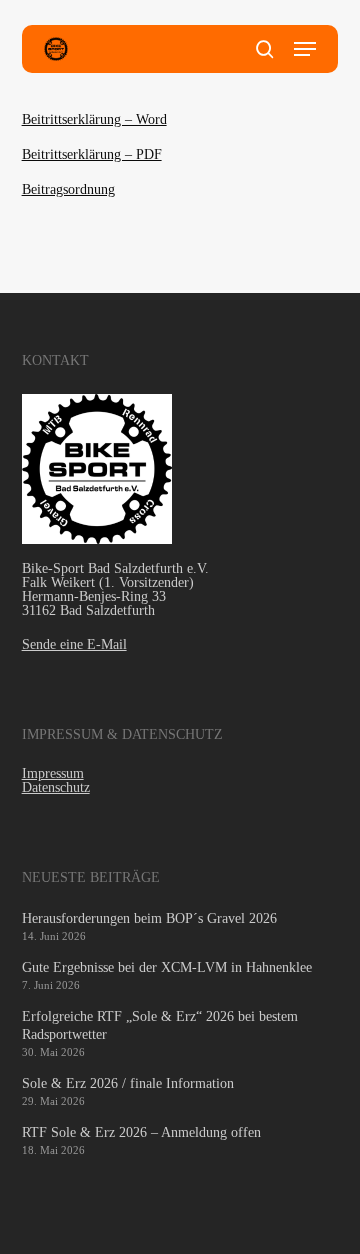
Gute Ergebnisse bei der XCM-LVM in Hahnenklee (167, 967)
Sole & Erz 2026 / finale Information (128, 1083)
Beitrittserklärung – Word (94, 119)
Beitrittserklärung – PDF (92, 154)
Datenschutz (56, 787)
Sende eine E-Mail (74, 644)
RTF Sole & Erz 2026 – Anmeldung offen (141, 1132)
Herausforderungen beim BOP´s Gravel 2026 (149, 918)
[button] (305, 49)
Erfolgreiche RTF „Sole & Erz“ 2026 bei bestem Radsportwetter (160, 1025)
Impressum (53, 773)
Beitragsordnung (68, 189)
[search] (265, 49)
